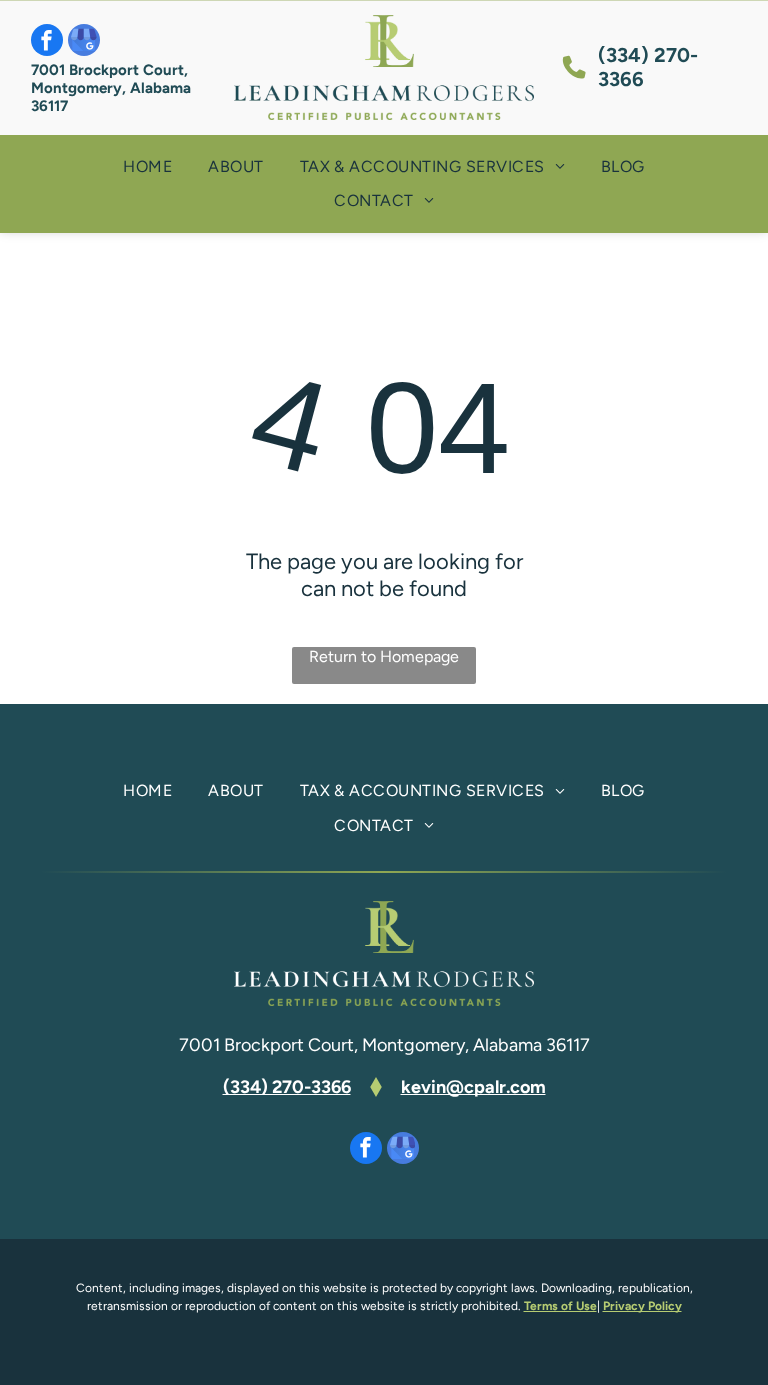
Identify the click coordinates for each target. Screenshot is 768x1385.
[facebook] (47, 42)
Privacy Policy (642, 1306)
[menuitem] (147, 167)
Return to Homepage (384, 656)
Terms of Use (560, 1306)
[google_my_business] (84, 42)
